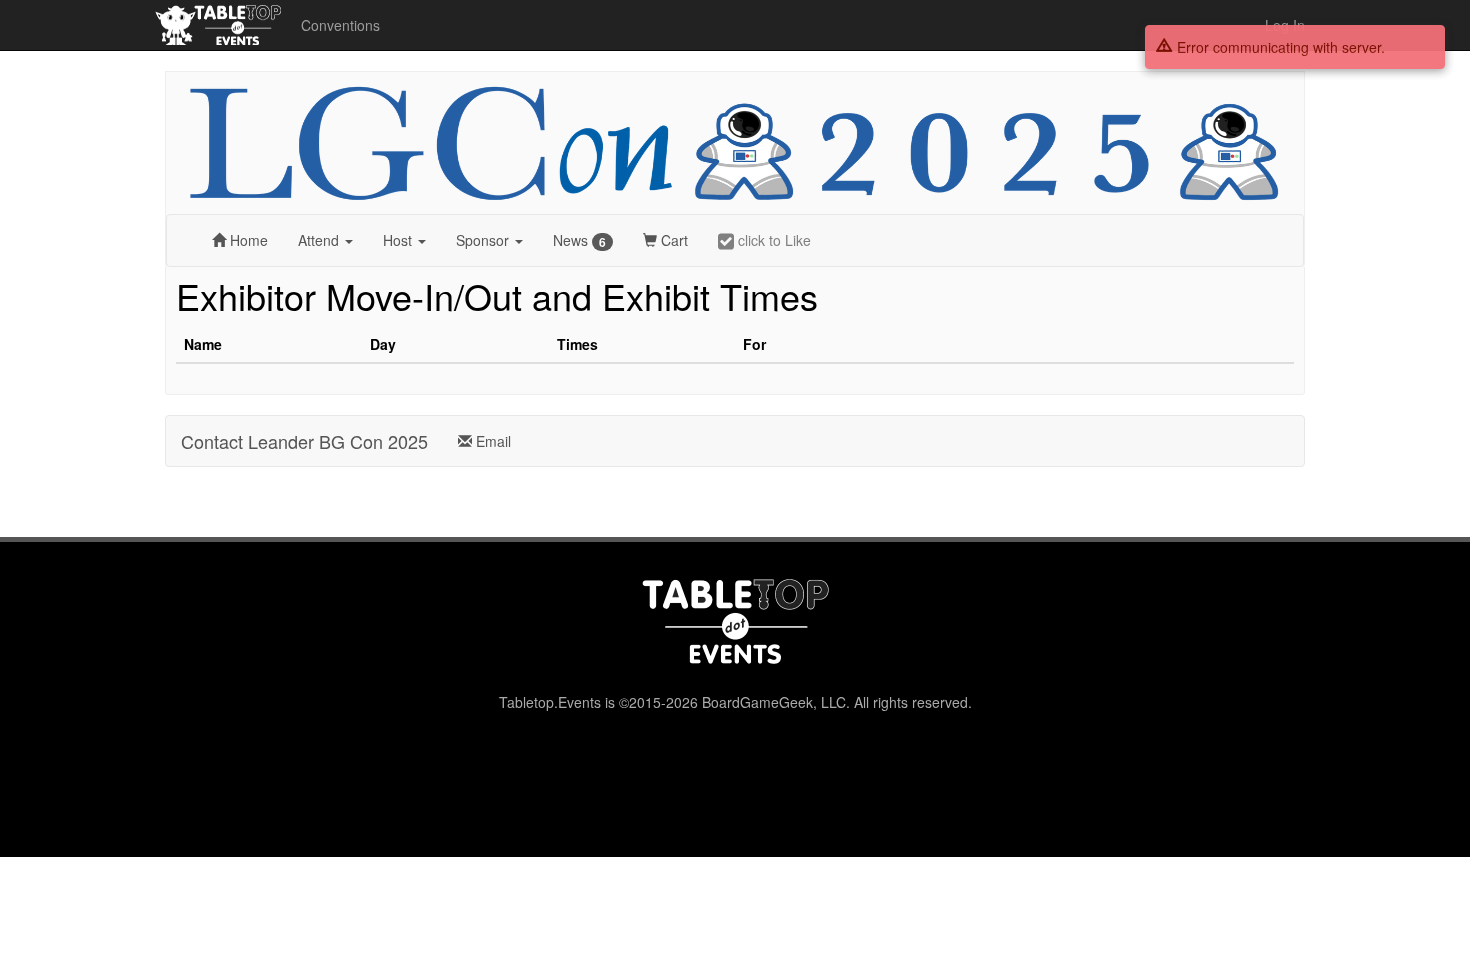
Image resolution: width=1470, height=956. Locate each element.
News (579, 240)
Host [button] (399, 240)
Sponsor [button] (484, 240)
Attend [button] (320, 240)
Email (491, 441)
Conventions (340, 25)
